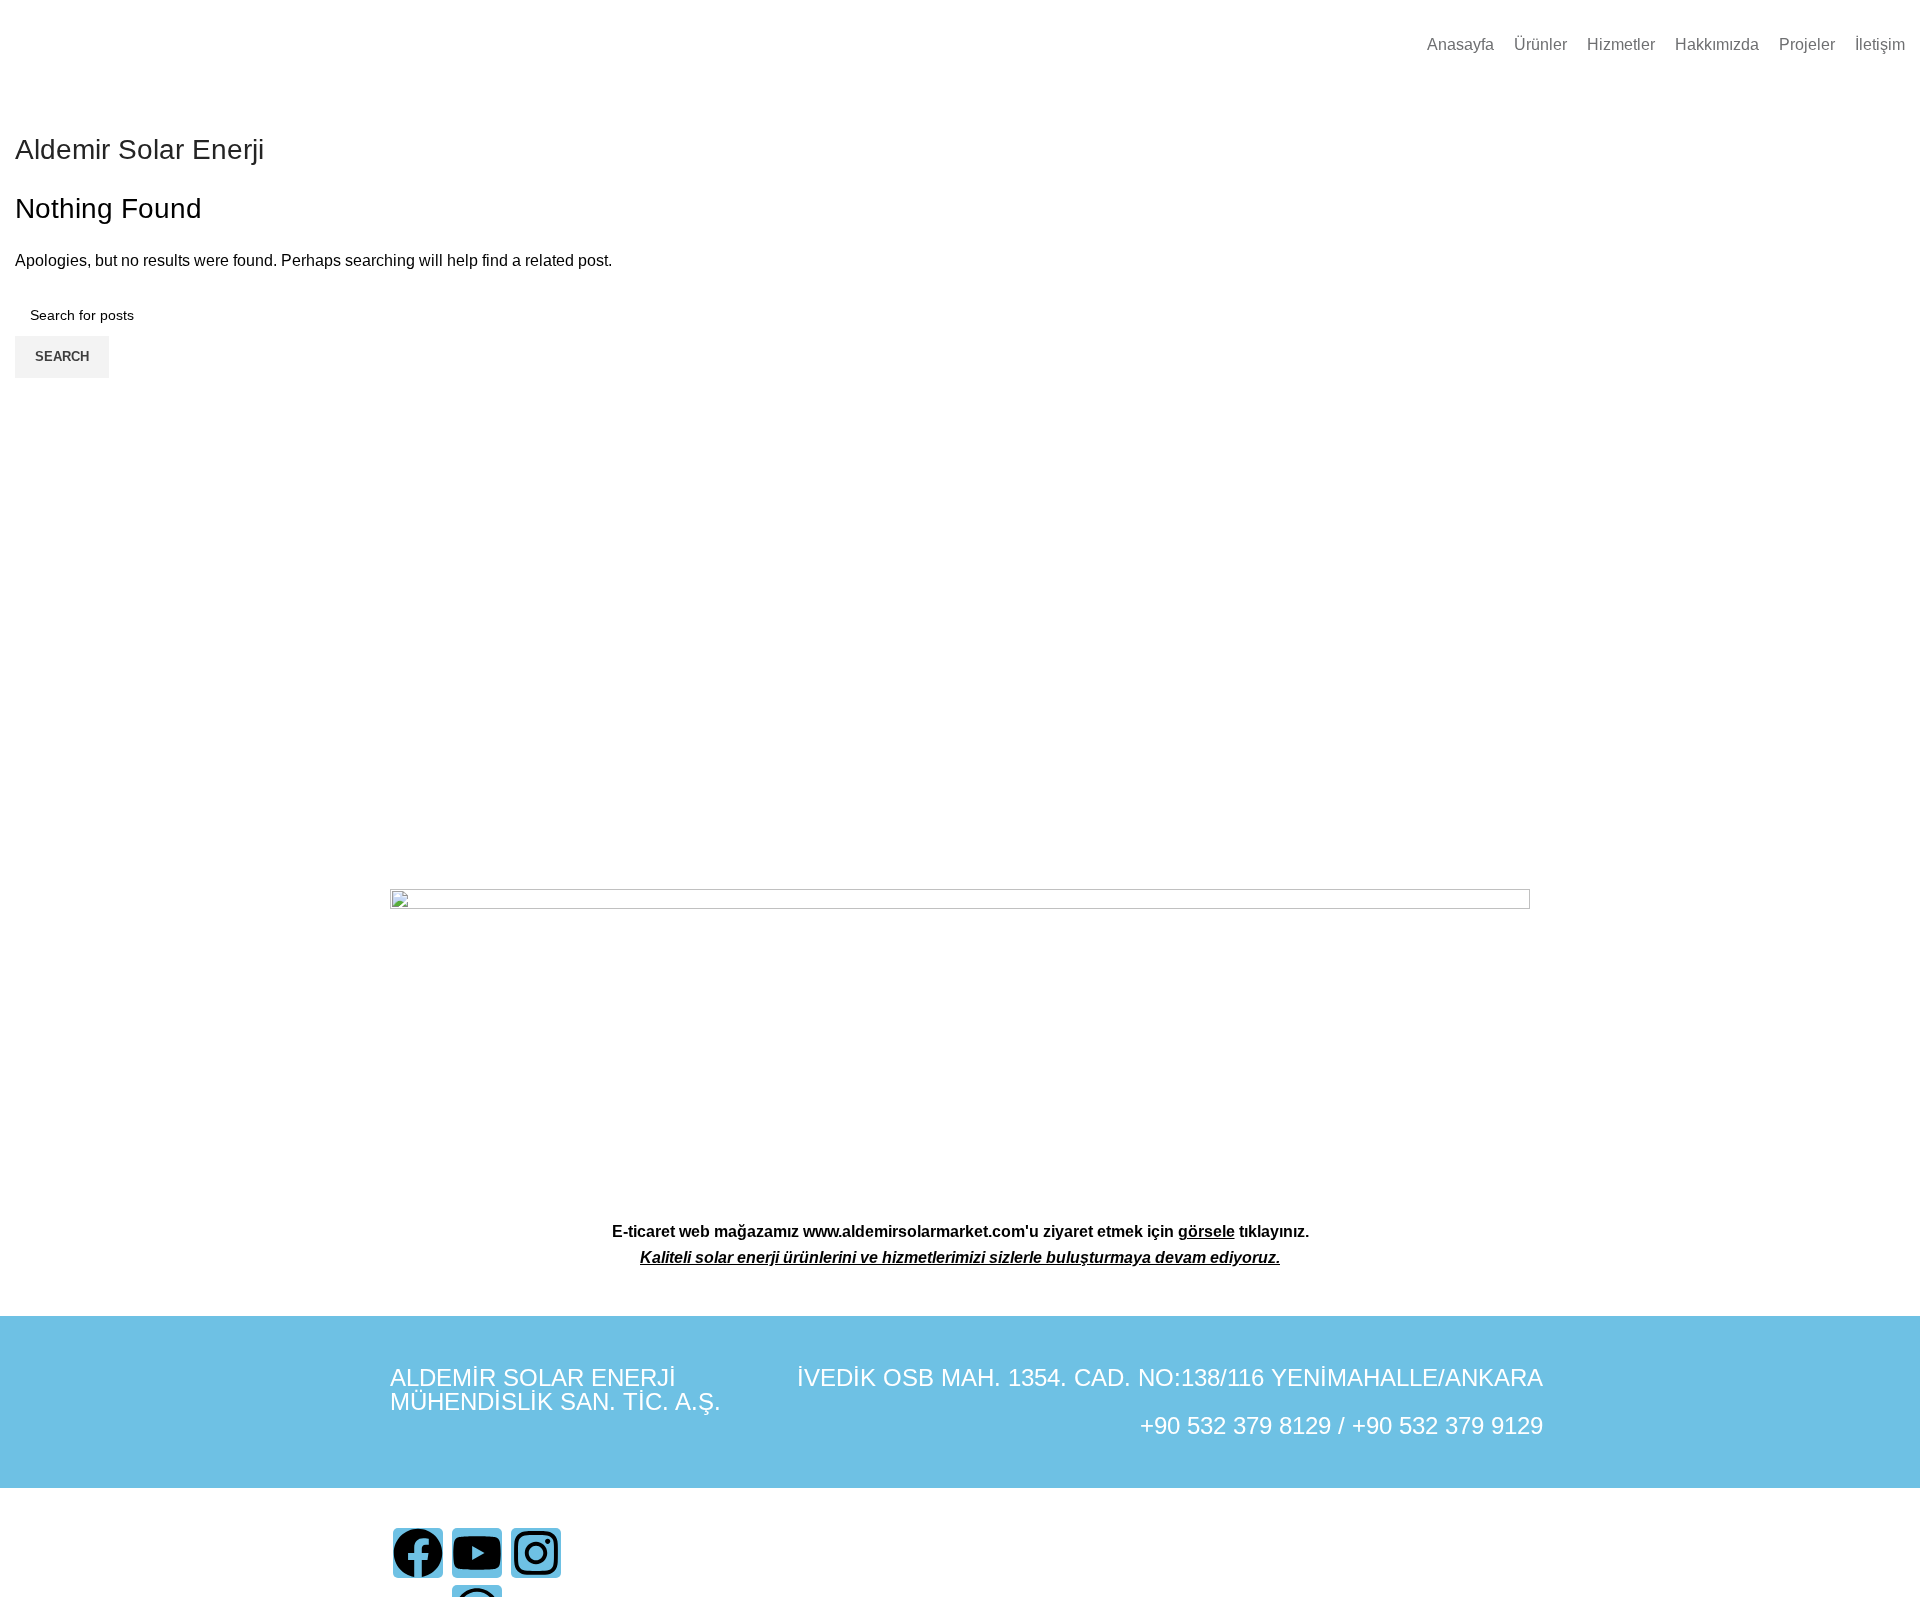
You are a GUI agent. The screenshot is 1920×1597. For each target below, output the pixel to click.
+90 (1375, 1425)
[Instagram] (536, 1553)
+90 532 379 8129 (1235, 1425)
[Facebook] (418, 1553)
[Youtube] (477, 1553)
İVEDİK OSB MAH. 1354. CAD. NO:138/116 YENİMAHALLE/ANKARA (1170, 1377)
